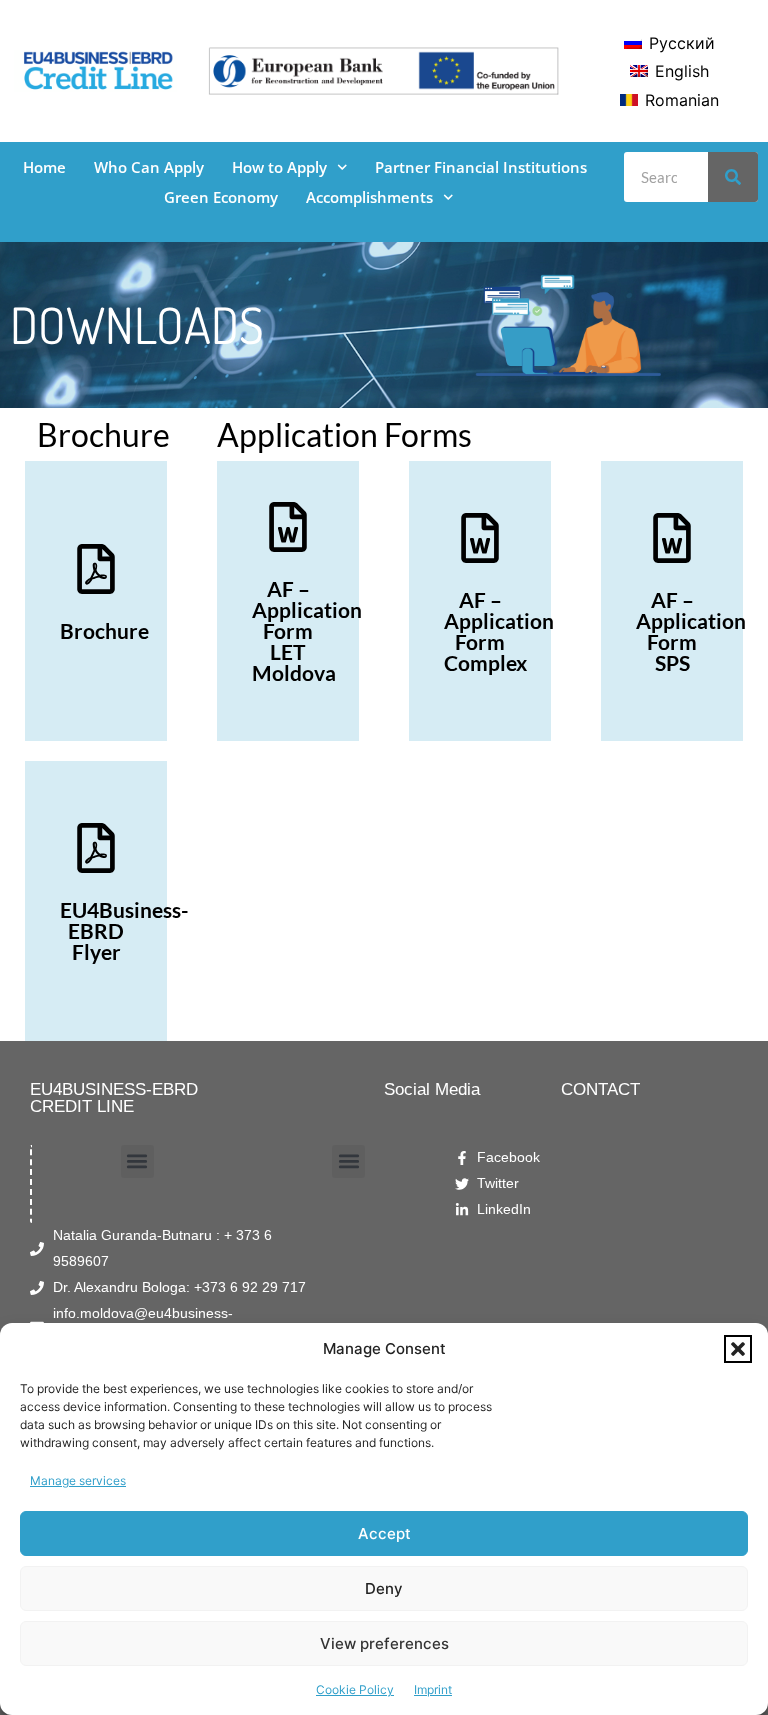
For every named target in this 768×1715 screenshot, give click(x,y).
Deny (384, 1588)
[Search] (733, 177)
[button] (738, 1349)
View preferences (384, 1643)
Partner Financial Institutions (481, 167)
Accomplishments (369, 197)
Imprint (433, 1689)
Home (44, 167)
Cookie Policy (355, 1689)
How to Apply (279, 167)
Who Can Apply (149, 167)
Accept (384, 1533)
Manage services (78, 1480)
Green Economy (221, 197)
